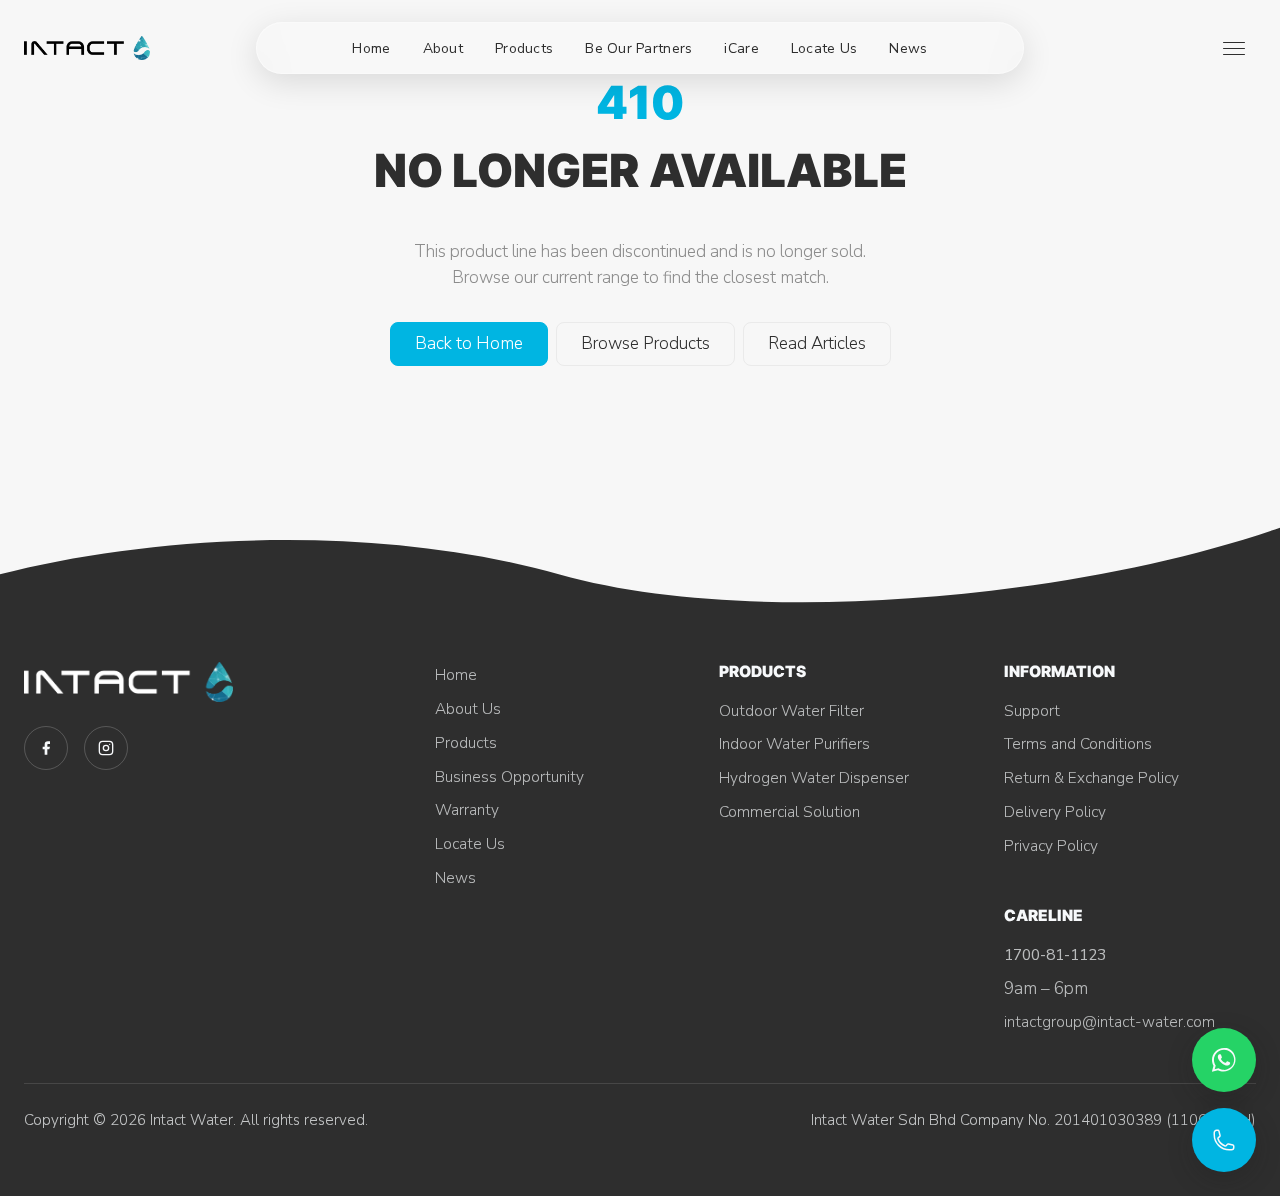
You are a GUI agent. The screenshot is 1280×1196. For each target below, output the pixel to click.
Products (524, 48)
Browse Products (645, 343)
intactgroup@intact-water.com (1109, 1021)
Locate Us (824, 48)
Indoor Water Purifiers (794, 743)
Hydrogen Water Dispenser (814, 777)
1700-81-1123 (1055, 954)
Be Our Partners (638, 48)
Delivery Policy (1055, 811)
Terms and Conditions (1078, 743)
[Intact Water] (87, 48)
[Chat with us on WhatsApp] (1224, 1060)
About (443, 48)
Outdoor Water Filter (791, 710)
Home (371, 48)
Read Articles (817, 343)
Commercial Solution (789, 811)
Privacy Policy (1051, 845)
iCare (741, 48)
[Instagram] (106, 748)
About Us (468, 708)
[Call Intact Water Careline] (1224, 1140)
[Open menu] (1234, 48)
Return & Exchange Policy (1091, 777)
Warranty (467, 809)
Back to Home (469, 343)
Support (1032, 710)
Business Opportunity (509, 776)
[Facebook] (46, 748)
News (908, 48)
